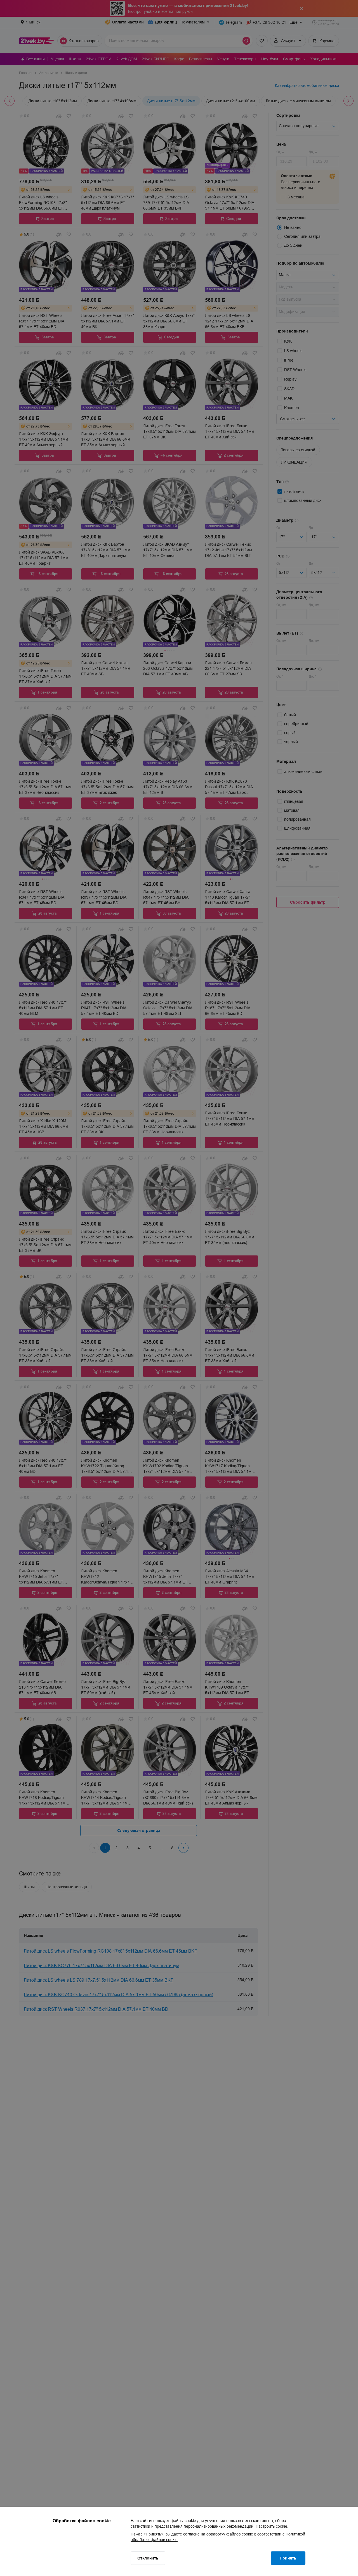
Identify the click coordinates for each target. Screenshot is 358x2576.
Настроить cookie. (272, 2526)
